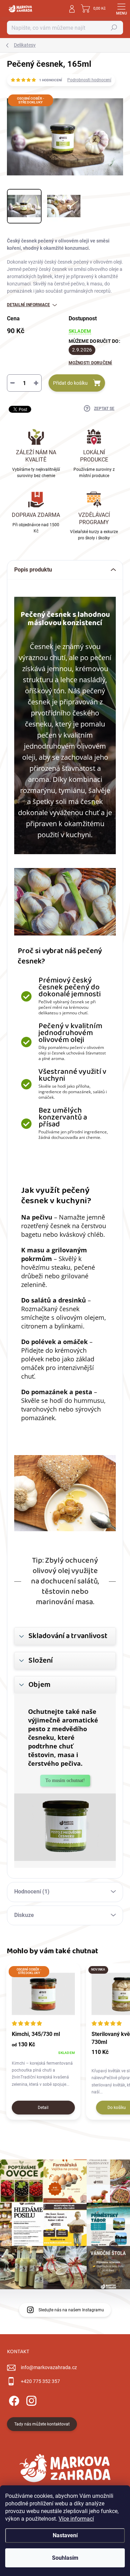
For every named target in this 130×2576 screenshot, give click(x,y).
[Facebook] (13, 2399)
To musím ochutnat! (65, 1780)
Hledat (114, 28)
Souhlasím (65, 2558)
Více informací (76, 2519)
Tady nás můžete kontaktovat (42, 2424)
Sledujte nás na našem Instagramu (71, 2310)
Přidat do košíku (70, 383)
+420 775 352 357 (40, 2381)
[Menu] (121, 9)
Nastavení (65, 2535)
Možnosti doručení (90, 363)
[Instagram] (30, 2399)
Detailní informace (28, 305)
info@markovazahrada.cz (49, 2367)
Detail (43, 2108)
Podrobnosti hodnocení (89, 80)
